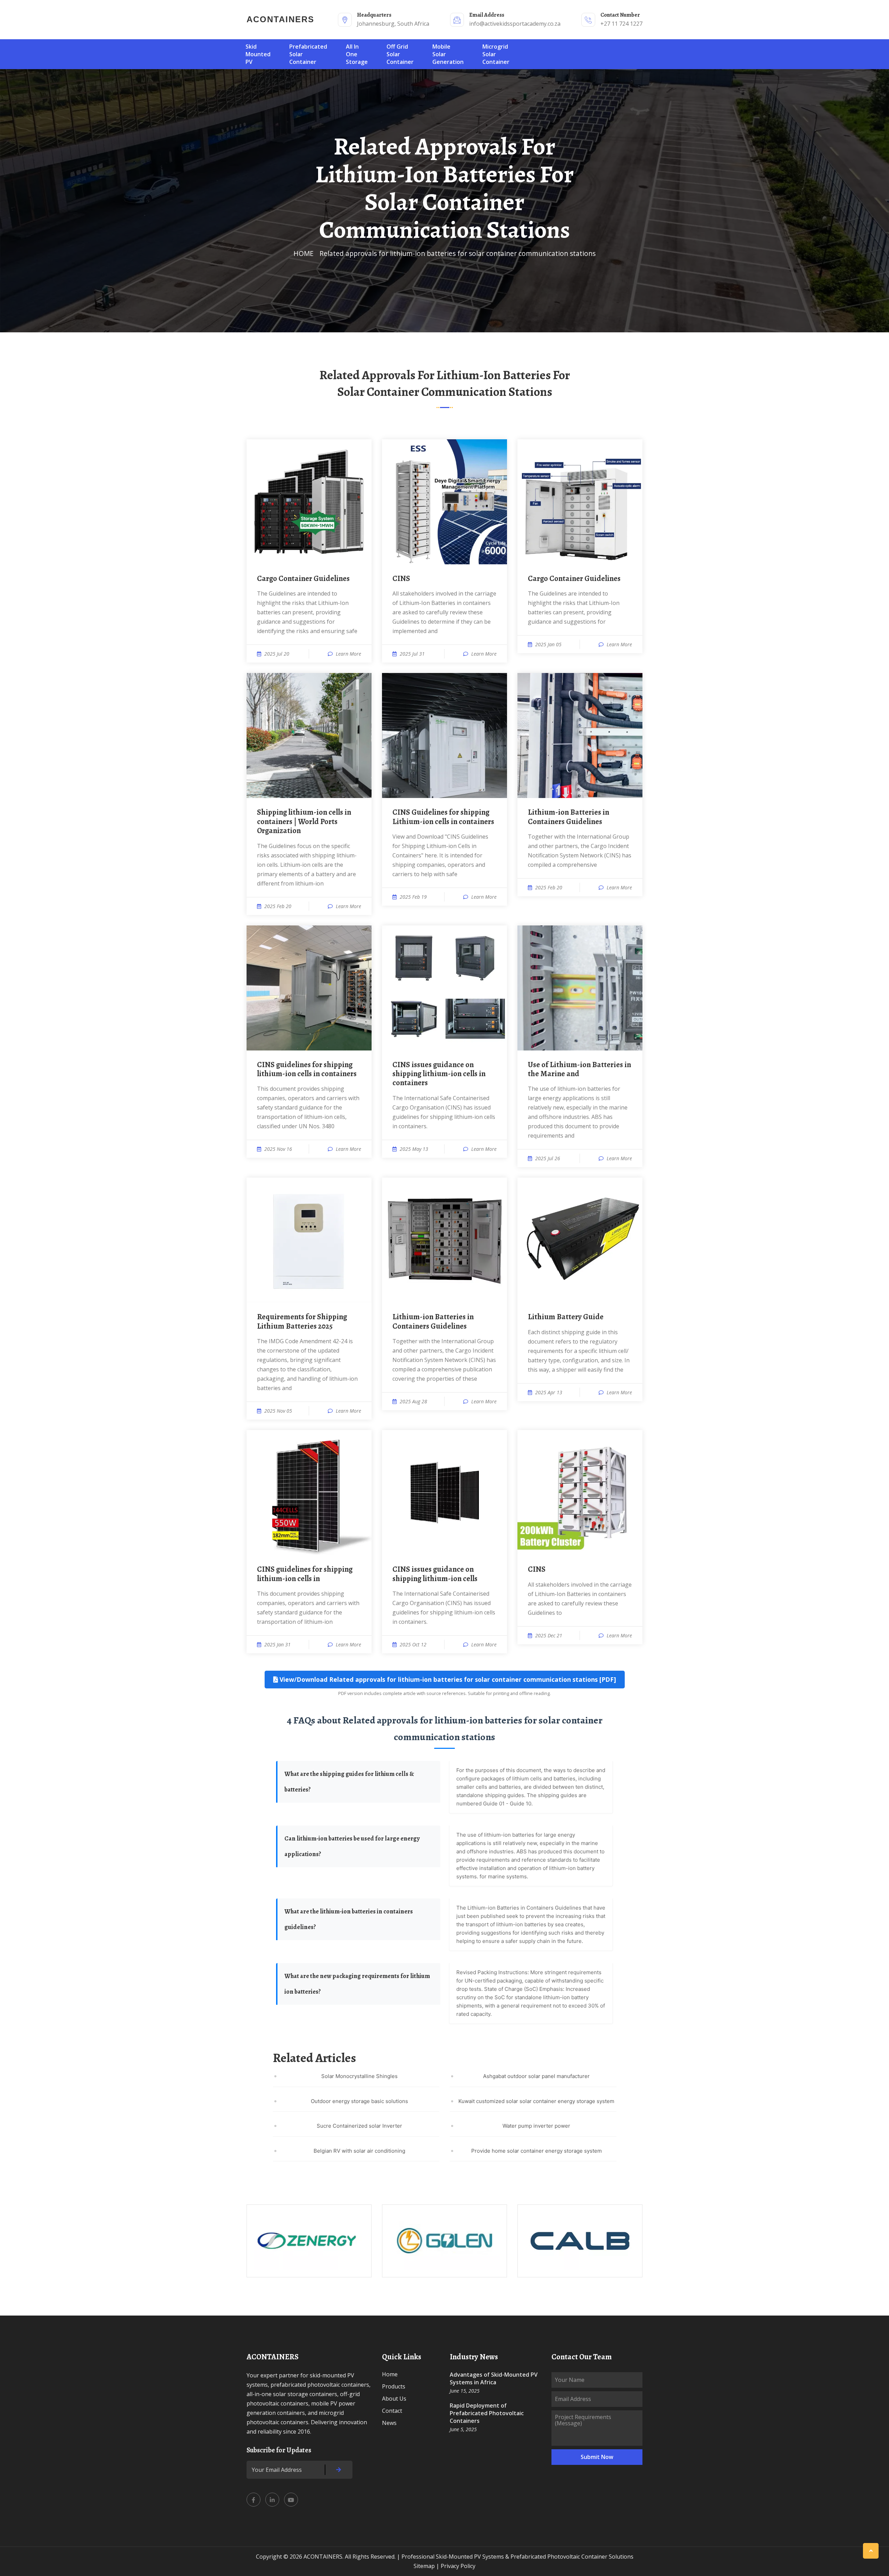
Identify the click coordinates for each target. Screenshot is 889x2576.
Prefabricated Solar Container (308, 54)
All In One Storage (357, 54)
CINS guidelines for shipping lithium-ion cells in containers (307, 1069)
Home (390, 2374)
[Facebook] (254, 2500)
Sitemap (424, 2566)
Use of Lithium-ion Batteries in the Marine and (579, 1069)
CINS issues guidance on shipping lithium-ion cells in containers (439, 1074)
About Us (394, 2399)
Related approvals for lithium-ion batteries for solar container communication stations (458, 253)
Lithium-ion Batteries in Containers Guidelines (568, 817)
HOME (304, 253)
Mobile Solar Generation (448, 54)
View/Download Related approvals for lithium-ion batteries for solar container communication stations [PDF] (447, 1679)
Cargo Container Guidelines (303, 579)
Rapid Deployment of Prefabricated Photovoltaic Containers (487, 2413)
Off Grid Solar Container (400, 54)
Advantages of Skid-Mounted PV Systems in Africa (494, 2378)
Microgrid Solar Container (496, 54)
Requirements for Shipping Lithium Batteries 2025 (302, 1322)
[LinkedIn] (272, 2500)
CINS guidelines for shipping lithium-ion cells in (305, 1574)
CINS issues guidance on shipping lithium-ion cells (435, 1574)
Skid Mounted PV (258, 54)
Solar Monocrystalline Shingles (359, 2076)
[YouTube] (291, 2500)
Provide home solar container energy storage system (537, 2151)
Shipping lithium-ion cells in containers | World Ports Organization (304, 821)
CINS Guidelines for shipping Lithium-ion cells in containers (443, 817)
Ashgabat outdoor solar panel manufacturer (536, 2076)
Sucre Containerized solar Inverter (359, 2126)
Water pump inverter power (536, 2126)
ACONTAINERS (280, 19)
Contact (392, 2411)
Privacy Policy (458, 2566)
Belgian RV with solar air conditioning (359, 2151)
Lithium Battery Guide (566, 1317)
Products (394, 2386)
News (389, 2423)
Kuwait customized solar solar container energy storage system (536, 2101)
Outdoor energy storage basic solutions (359, 2101)
